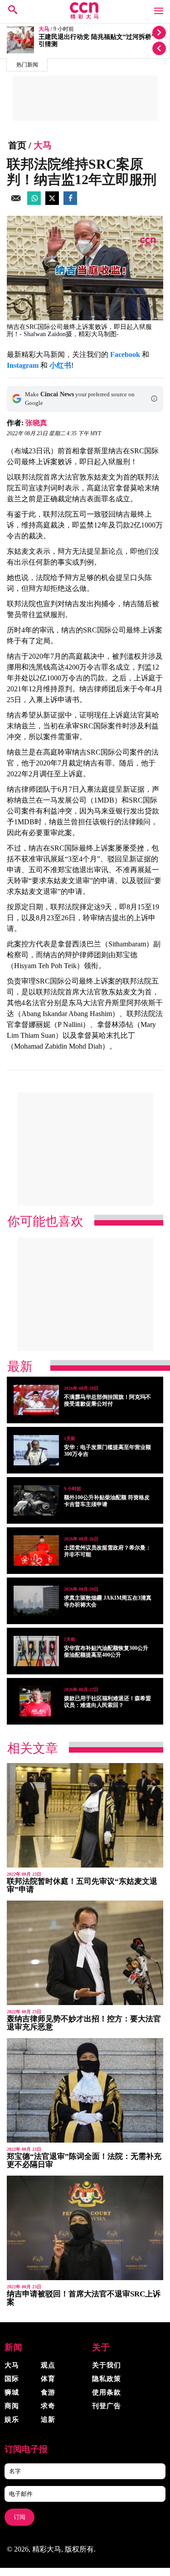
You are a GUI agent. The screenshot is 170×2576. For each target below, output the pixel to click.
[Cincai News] (85, 17)
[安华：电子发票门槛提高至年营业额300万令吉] (36, 1450)
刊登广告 (107, 2406)
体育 (48, 2379)
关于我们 (107, 2365)
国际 (12, 2379)
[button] (154, 399)
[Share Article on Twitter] (52, 202)
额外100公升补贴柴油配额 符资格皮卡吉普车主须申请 (107, 1501)
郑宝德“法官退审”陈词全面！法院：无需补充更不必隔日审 (84, 2160)
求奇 (48, 2406)
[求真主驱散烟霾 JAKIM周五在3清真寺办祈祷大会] (36, 1601)
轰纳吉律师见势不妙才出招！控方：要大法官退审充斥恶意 (84, 2023)
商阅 (12, 2406)
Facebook (125, 354)
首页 (17, 145)
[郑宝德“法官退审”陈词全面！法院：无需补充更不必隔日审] (85, 2090)
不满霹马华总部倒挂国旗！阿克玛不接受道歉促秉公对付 (107, 1400)
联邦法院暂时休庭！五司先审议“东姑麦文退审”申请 (82, 1885)
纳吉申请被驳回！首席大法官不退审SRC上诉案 (84, 2298)
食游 (48, 2392)
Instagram (23, 365)
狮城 (12, 2392)
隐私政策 (107, 2379)
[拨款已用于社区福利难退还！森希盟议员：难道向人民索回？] (36, 1701)
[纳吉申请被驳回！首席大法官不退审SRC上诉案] (85, 2228)
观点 (48, 2365)
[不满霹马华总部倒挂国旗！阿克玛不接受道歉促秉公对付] (36, 1400)
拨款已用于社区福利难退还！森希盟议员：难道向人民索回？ (107, 1702)
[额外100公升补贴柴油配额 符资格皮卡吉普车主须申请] (36, 1500)
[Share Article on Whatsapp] (34, 202)
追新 (48, 2419)
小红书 (60, 365)
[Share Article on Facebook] (70, 202)
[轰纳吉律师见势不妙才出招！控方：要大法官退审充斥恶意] (85, 1953)
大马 (44, 29)
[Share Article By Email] (16, 202)
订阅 (19, 2517)
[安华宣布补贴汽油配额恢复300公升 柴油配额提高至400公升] (36, 1651)
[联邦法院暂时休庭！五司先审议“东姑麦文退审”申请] (85, 1815)
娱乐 (12, 2419)
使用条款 (107, 2392)
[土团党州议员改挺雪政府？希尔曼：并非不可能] (36, 1551)
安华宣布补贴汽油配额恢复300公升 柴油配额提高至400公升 (106, 1652)
